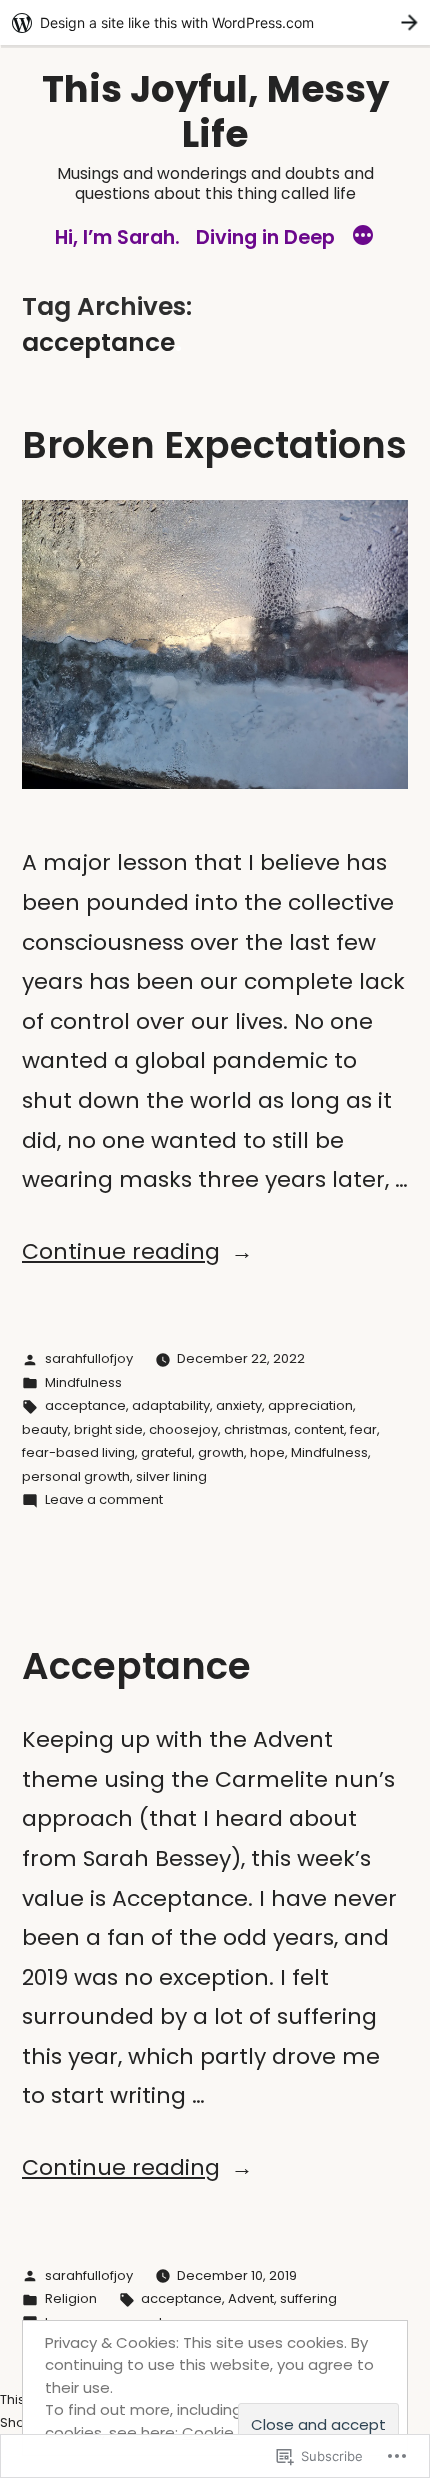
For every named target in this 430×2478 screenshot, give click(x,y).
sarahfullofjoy (89, 1358)
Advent (251, 2298)
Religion (71, 2298)
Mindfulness (83, 1382)
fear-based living (78, 1452)
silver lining (171, 1476)
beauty (45, 1429)
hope (267, 1452)
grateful (166, 1452)
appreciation (310, 1405)
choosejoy (183, 1429)
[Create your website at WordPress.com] (215, 22)
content (319, 1429)
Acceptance (136, 1666)
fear (363, 1429)
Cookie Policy (231, 2432)
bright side (108, 1429)
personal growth (76, 1476)
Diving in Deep (265, 237)
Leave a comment (104, 1499)
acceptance (85, 1405)
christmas (256, 1429)
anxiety (239, 1405)
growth (221, 1452)
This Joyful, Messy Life (215, 111)
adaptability (171, 1405)
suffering (308, 2298)
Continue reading (121, 1251)
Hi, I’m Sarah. (117, 237)
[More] (363, 238)
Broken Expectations (214, 445)
